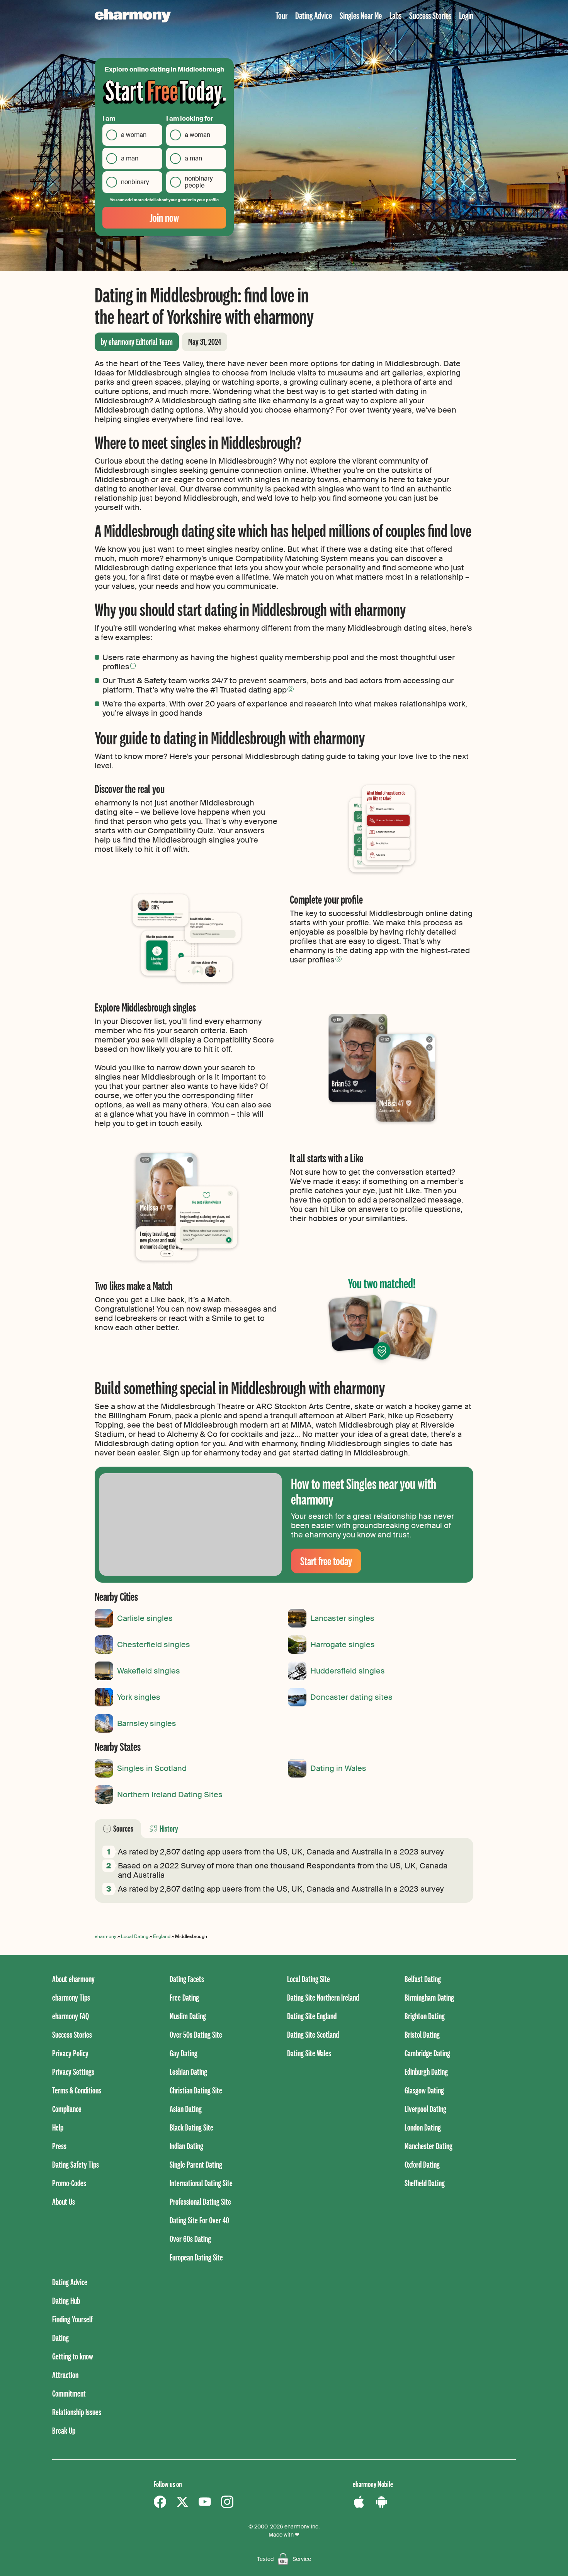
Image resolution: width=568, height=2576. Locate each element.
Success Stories (430, 15)
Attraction (65, 2375)
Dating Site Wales (309, 2053)
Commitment (69, 2393)
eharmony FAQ (71, 2016)
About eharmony (73, 1979)
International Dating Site (201, 2183)
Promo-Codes (69, 2183)
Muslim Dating (188, 2016)
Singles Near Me (361, 15)
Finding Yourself (72, 2319)
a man (130, 158)
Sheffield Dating (425, 2183)
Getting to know (73, 2356)
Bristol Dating (422, 2034)
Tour (281, 15)
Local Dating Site (309, 1979)
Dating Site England (312, 2016)
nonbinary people (199, 182)
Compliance (67, 2109)
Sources (123, 1828)
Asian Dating (186, 2109)
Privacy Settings (73, 2072)
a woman (134, 135)
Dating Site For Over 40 (199, 2220)
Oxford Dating (422, 2164)
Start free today (326, 1561)
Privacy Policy (70, 2053)
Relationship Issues (77, 2412)
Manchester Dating (429, 2146)
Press (59, 2146)
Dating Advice (314, 15)
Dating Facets (187, 1979)
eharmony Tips (71, 1997)
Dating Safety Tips (76, 2164)
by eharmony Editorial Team (137, 342)
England (162, 1936)
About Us (64, 2202)
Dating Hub (66, 2300)
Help (58, 2127)
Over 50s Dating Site (196, 2034)
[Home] (133, 16)
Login (466, 15)
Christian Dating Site (196, 2090)
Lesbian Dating (188, 2072)
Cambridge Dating (427, 2053)
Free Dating (184, 1997)
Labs (395, 15)
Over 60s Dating (190, 2239)
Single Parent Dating (196, 2164)
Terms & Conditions (77, 2090)
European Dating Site (196, 2257)
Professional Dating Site (200, 2202)
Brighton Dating (425, 2016)
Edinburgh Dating (426, 2072)
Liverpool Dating (425, 2109)
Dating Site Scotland (313, 2034)
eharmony (105, 1936)
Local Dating (135, 1936)
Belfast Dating (423, 1979)
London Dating (423, 2127)
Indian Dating (186, 2146)
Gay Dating (184, 2053)
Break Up (64, 2430)
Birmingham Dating (429, 1997)
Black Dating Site (191, 2127)
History (169, 1828)
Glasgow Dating (424, 2090)
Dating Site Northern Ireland (323, 1997)
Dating (60, 2338)
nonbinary (135, 182)
